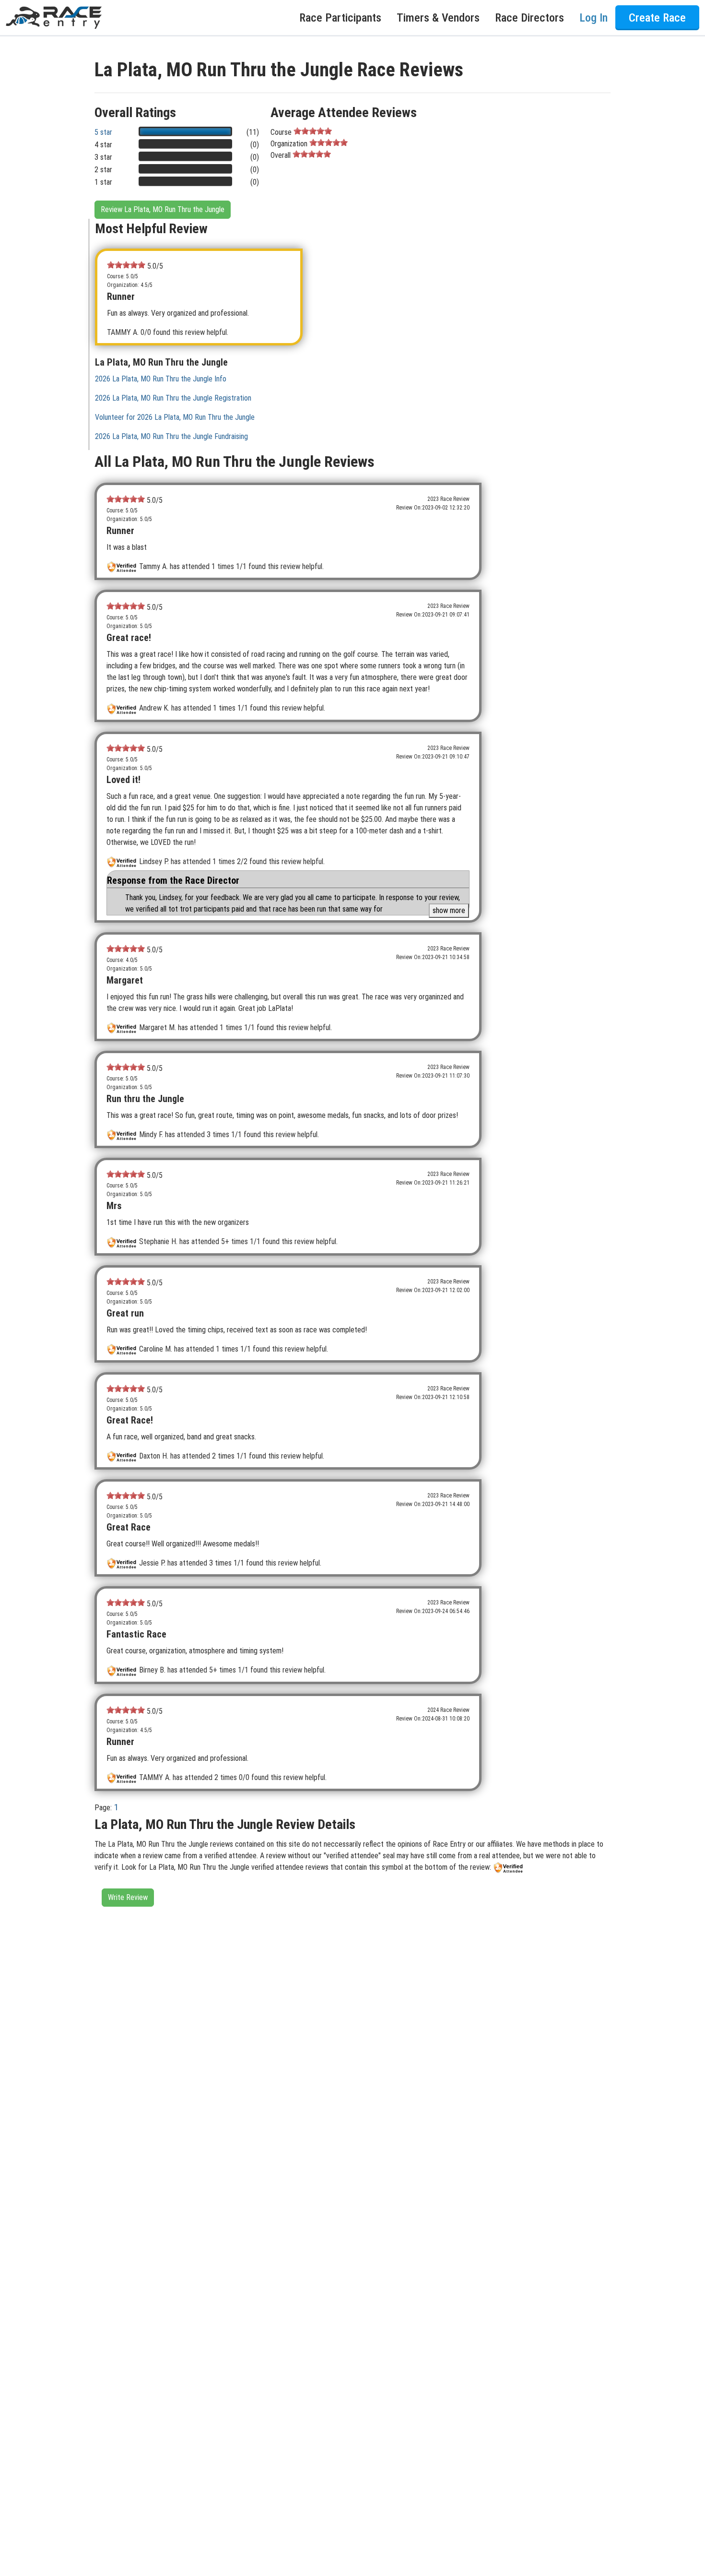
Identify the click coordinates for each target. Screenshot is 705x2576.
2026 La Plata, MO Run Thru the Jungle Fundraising (171, 436)
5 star (103, 132)
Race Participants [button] (340, 18)
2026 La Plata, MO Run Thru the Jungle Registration (173, 398)
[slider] (313, 131)
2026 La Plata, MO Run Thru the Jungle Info (161, 379)
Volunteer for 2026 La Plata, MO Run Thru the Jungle (175, 417)
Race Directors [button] (529, 18)
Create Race (657, 18)
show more (449, 910)
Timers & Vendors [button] (438, 18)
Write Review (128, 1897)
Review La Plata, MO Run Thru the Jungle (163, 209)
